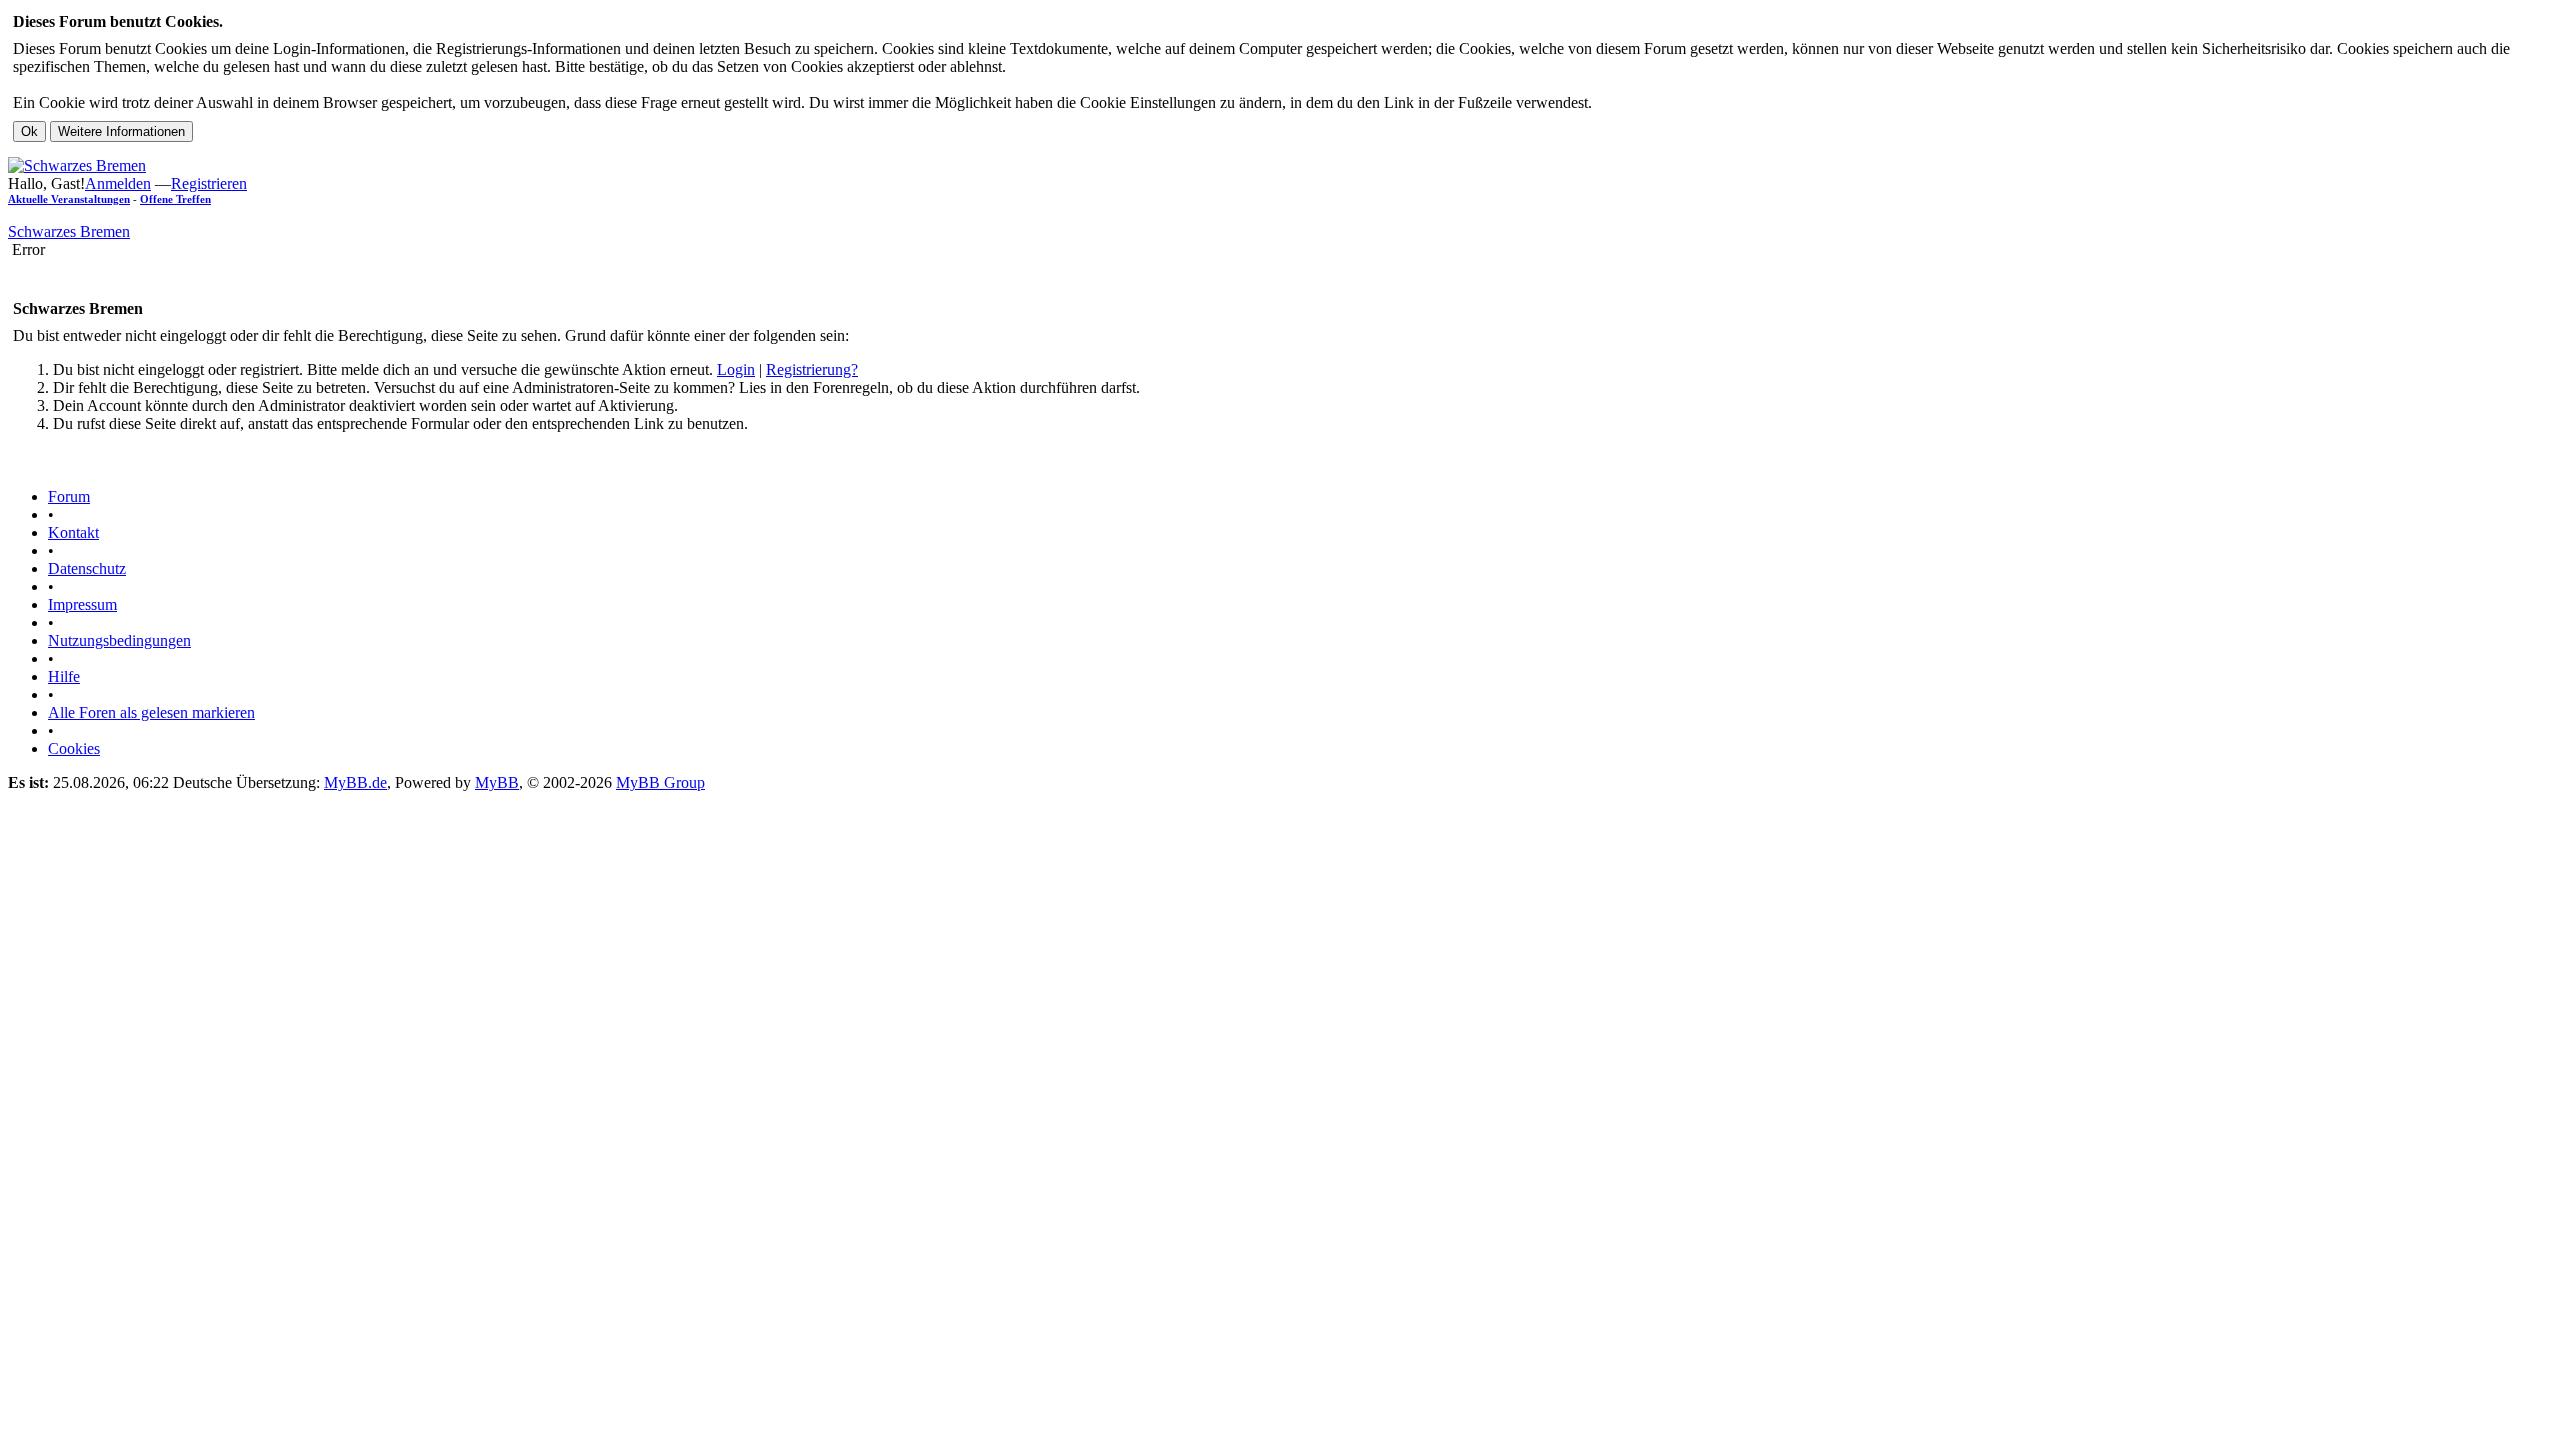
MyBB (497, 782)
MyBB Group (660, 782)
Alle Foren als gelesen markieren (151, 712)
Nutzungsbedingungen (119, 640)
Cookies (74, 748)
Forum (69, 496)
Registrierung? (812, 369)
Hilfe (64, 676)
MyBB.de (355, 782)
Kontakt (73, 532)
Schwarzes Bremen (69, 231)
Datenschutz (87, 568)
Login (736, 369)
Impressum (82, 604)
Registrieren (209, 183)
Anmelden (118, 183)
